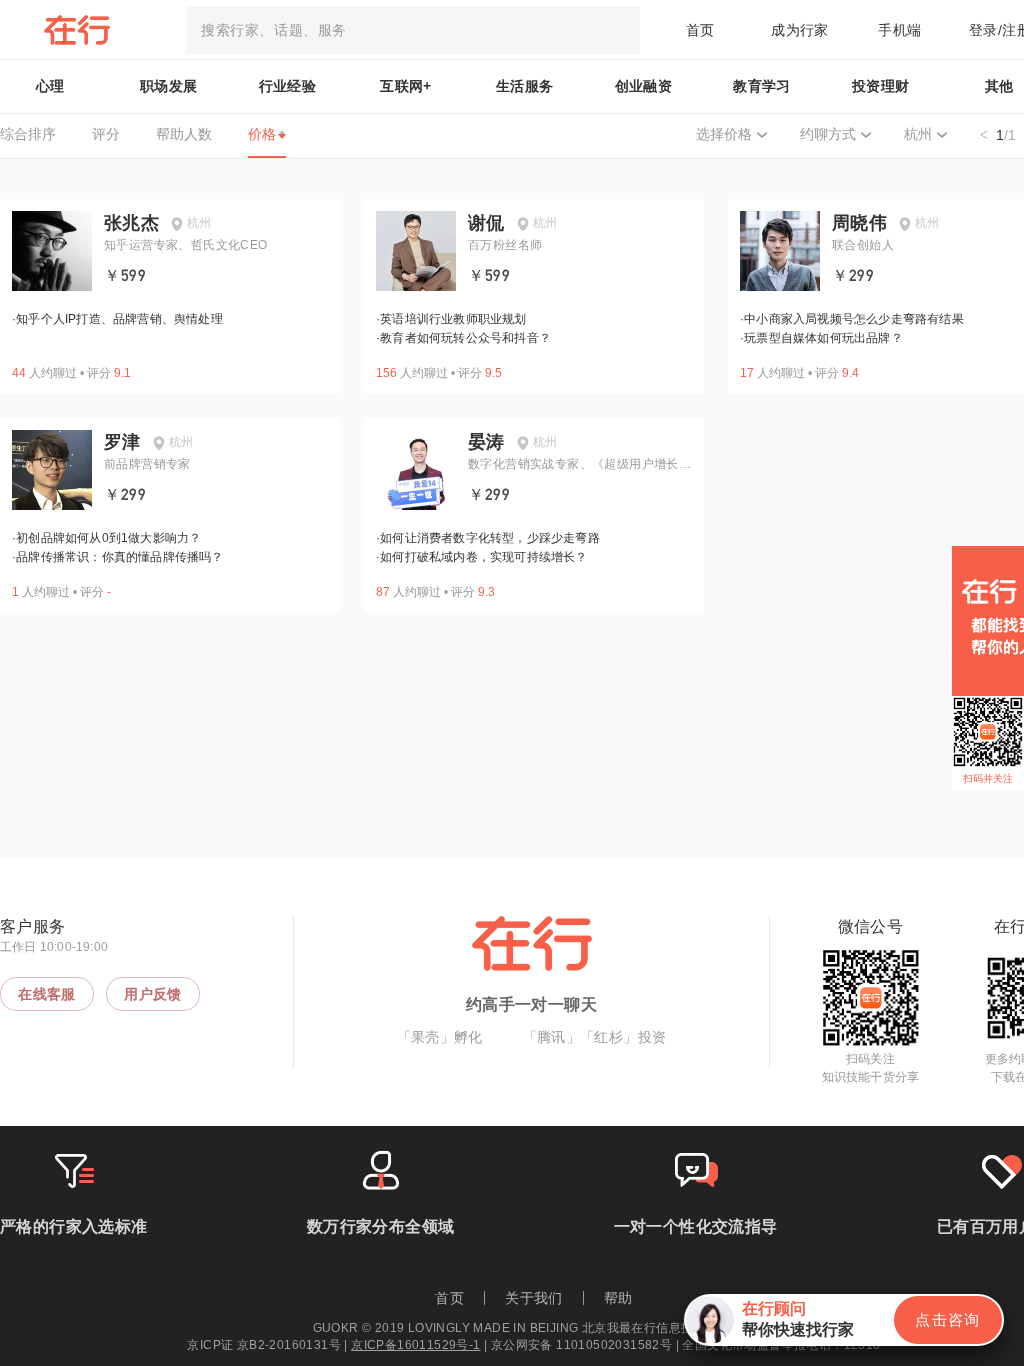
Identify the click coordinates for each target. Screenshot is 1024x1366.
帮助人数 (184, 134)
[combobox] (413, 30)
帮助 (618, 1298)
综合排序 (28, 134)
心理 (50, 86)
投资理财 (881, 86)
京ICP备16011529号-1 (415, 1345)
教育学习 (762, 86)
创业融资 (644, 86)
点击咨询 (948, 1319)
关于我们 (534, 1298)
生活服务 (525, 86)
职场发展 (169, 86)
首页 (700, 30)
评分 (106, 134)
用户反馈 (153, 994)
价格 (262, 134)
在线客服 (47, 994)
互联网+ (406, 86)
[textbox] (413, 30)
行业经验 (288, 86)
